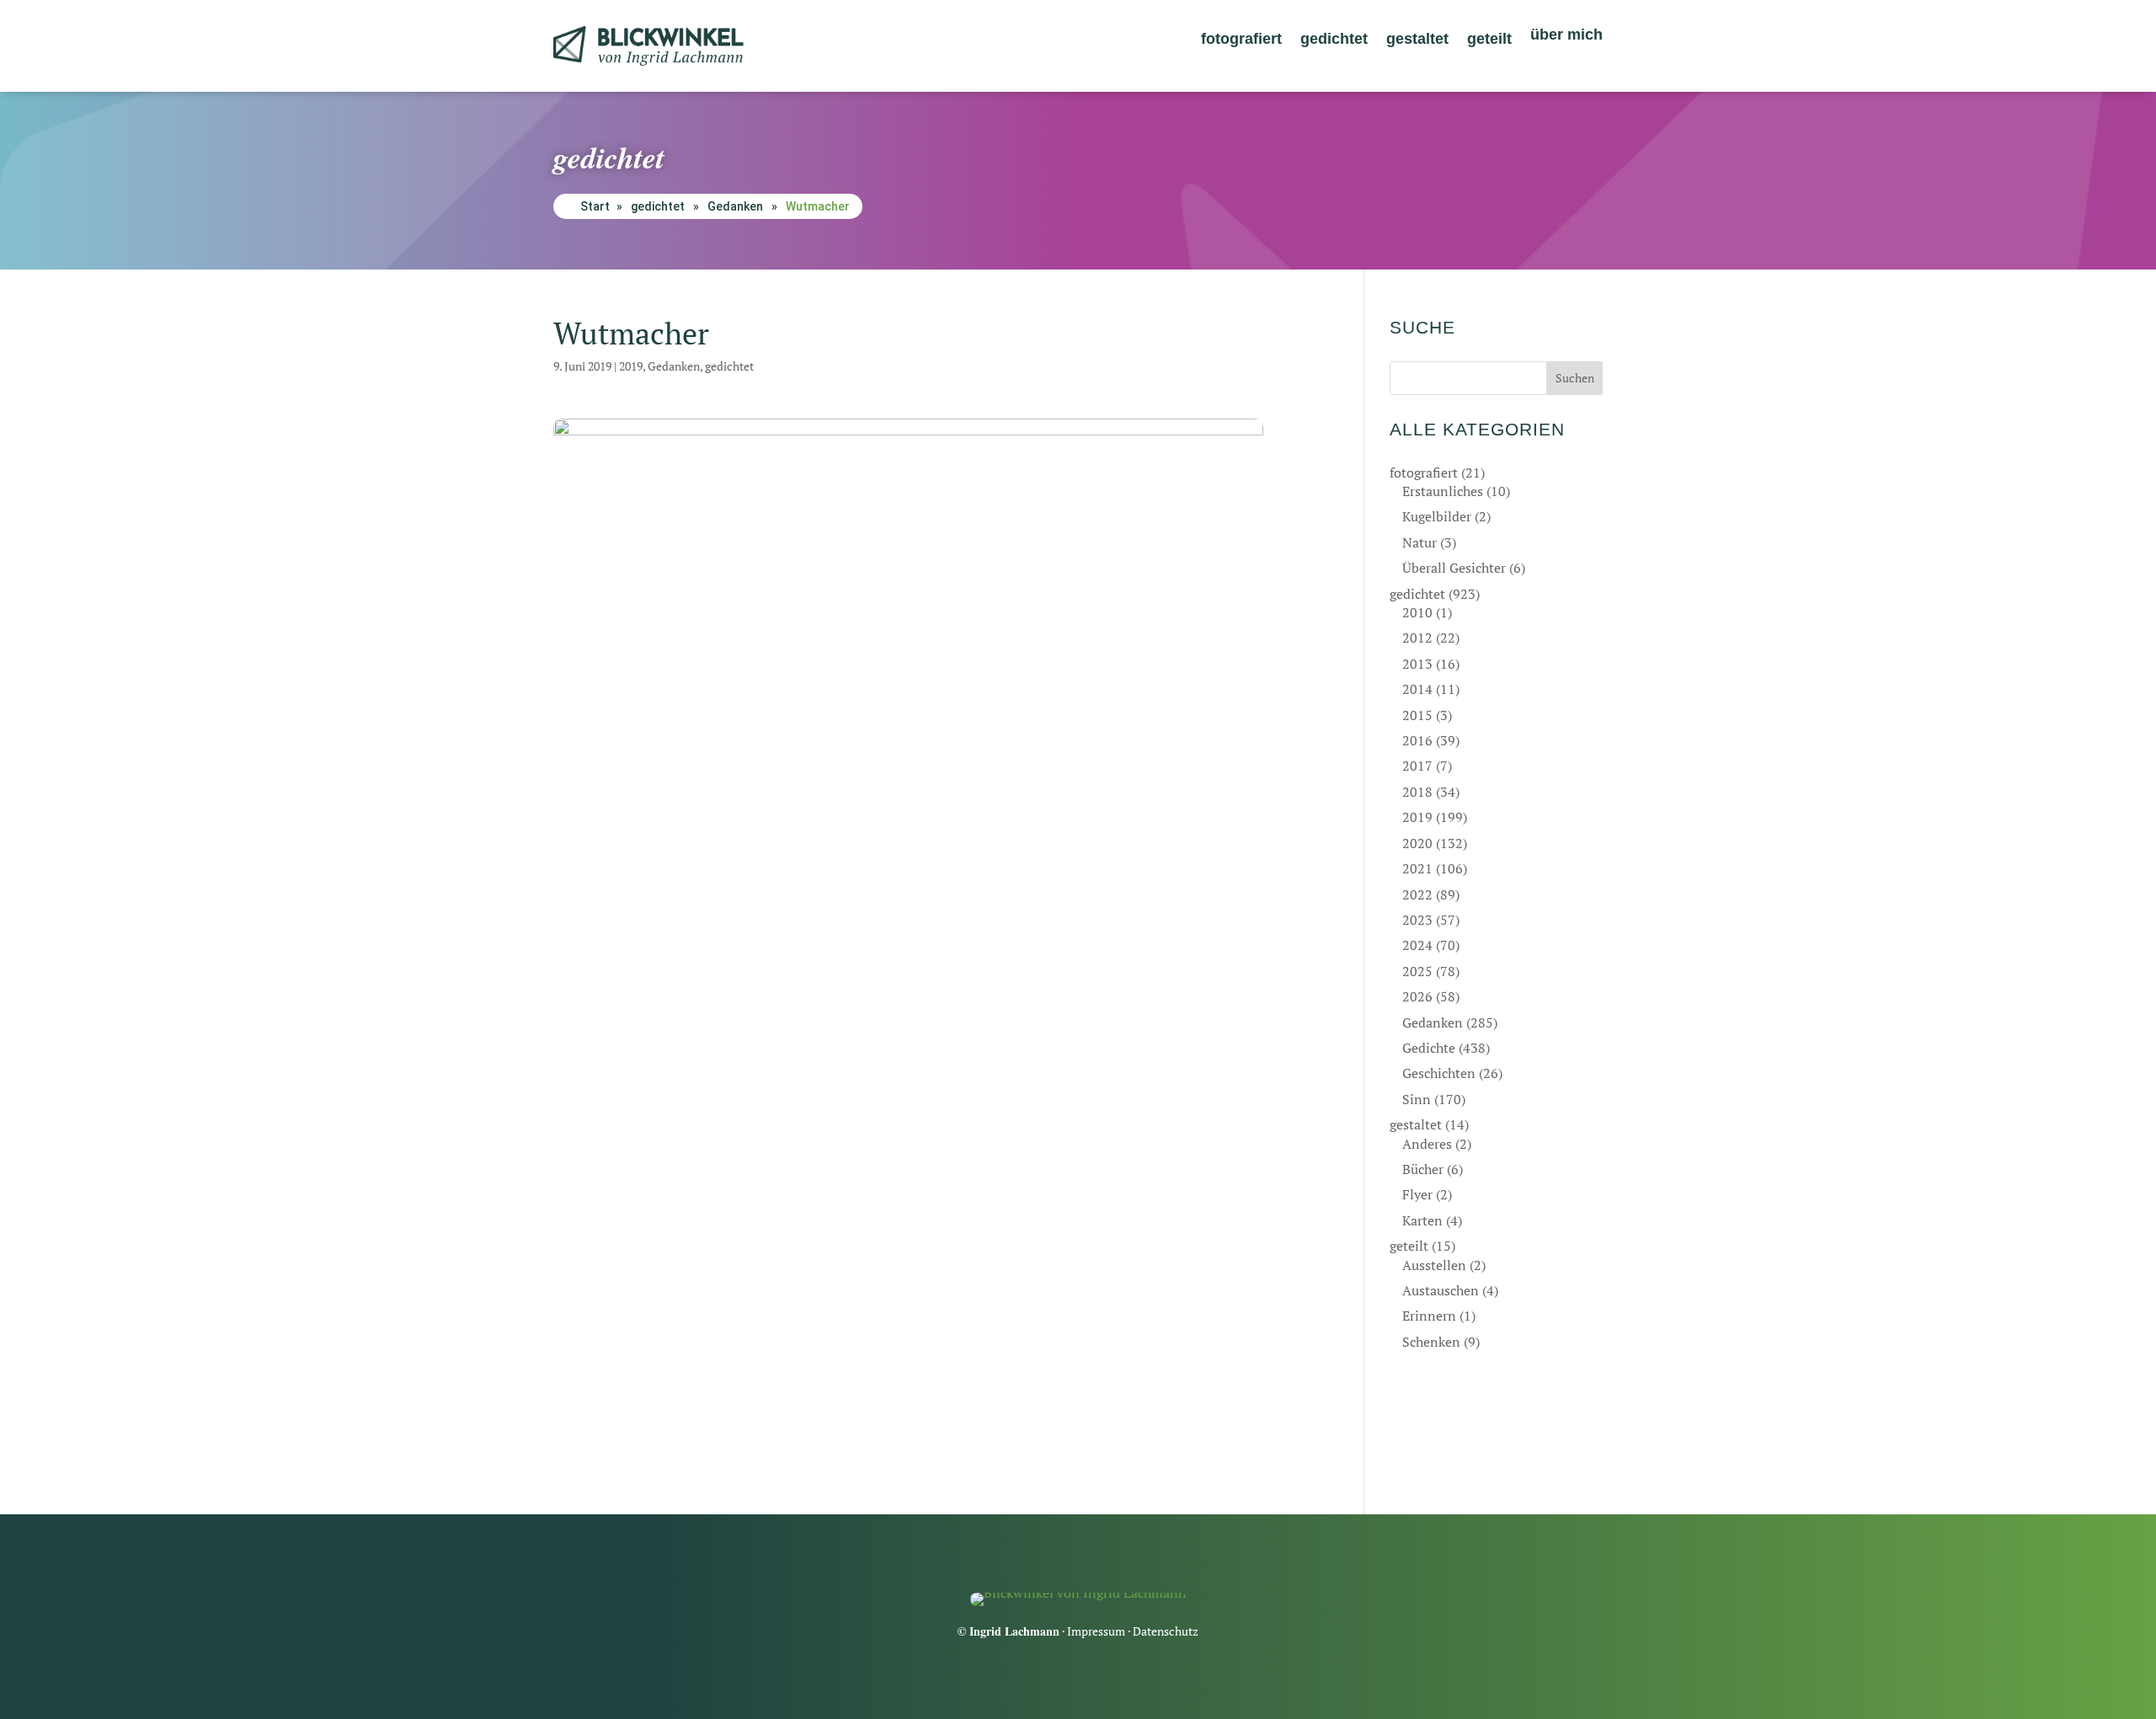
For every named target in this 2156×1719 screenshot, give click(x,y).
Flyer (1417, 1194)
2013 (1417, 664)
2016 (1417, 740)
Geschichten (1439, 1073)
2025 (1417, 971)
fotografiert (1241, 40)
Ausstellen (1434, 1265)
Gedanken (735, 206)
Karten (1422, 1220)
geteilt (1489, 40)
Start (595, 206)
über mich (1566, 36)
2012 (1417, 638)
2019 (631, 366)
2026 (1417, 996)
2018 (1417, 792)
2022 (1417, 894)
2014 (1417, 689)
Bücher (1423, 1169)
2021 (1417, 868)
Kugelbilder (1437, 516)
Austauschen (1441, 1290)
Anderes (1427, 1144)
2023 (1417, 920)
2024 (1417, 945)
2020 (1417, 843)
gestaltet (1417, 40)
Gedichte (1429, 1048)
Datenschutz (1166, 1631)
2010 (1417, 612)
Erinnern (1429, 1316)
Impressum (1096, 1631)
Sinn (1417, 1099)
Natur (1420, 542)
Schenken (1431, 1342)
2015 (1417, 715)
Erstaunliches (1443, 491)
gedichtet (1334, 40)
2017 (1417, 766)
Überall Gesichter (1454, 568)
